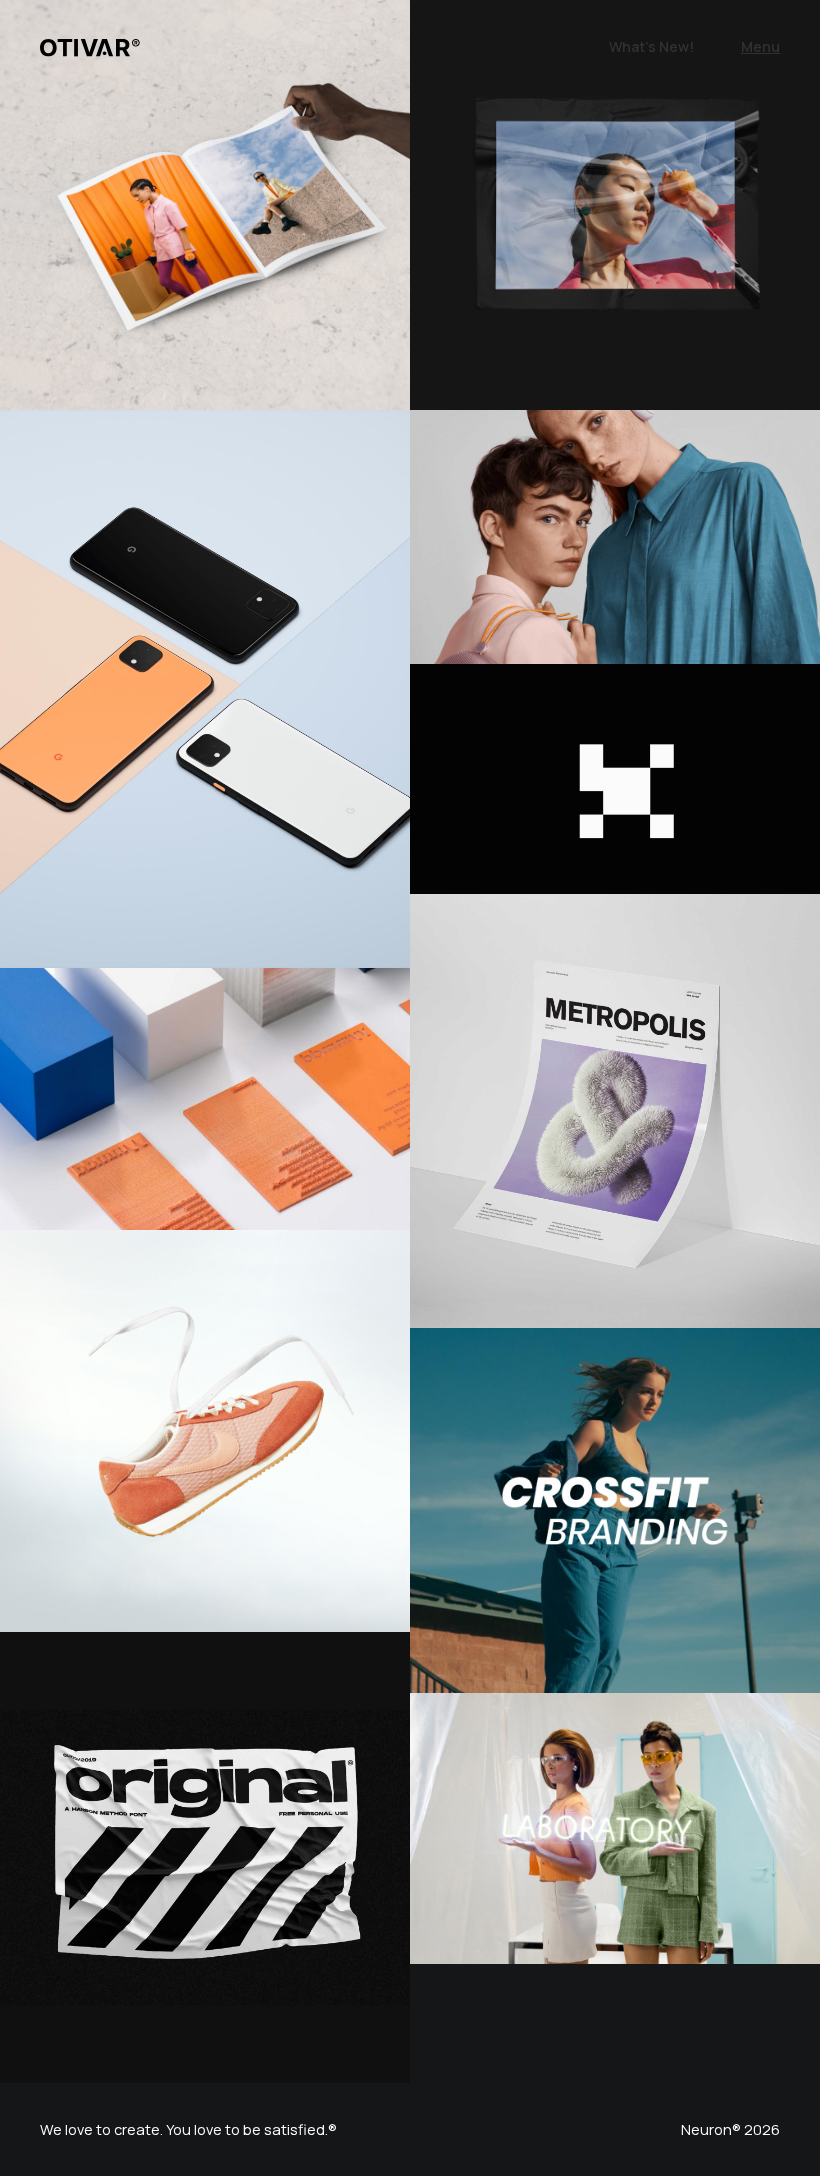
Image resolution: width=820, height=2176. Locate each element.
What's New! (651, 46)
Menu (760, 46)
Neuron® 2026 (730, 2129)
